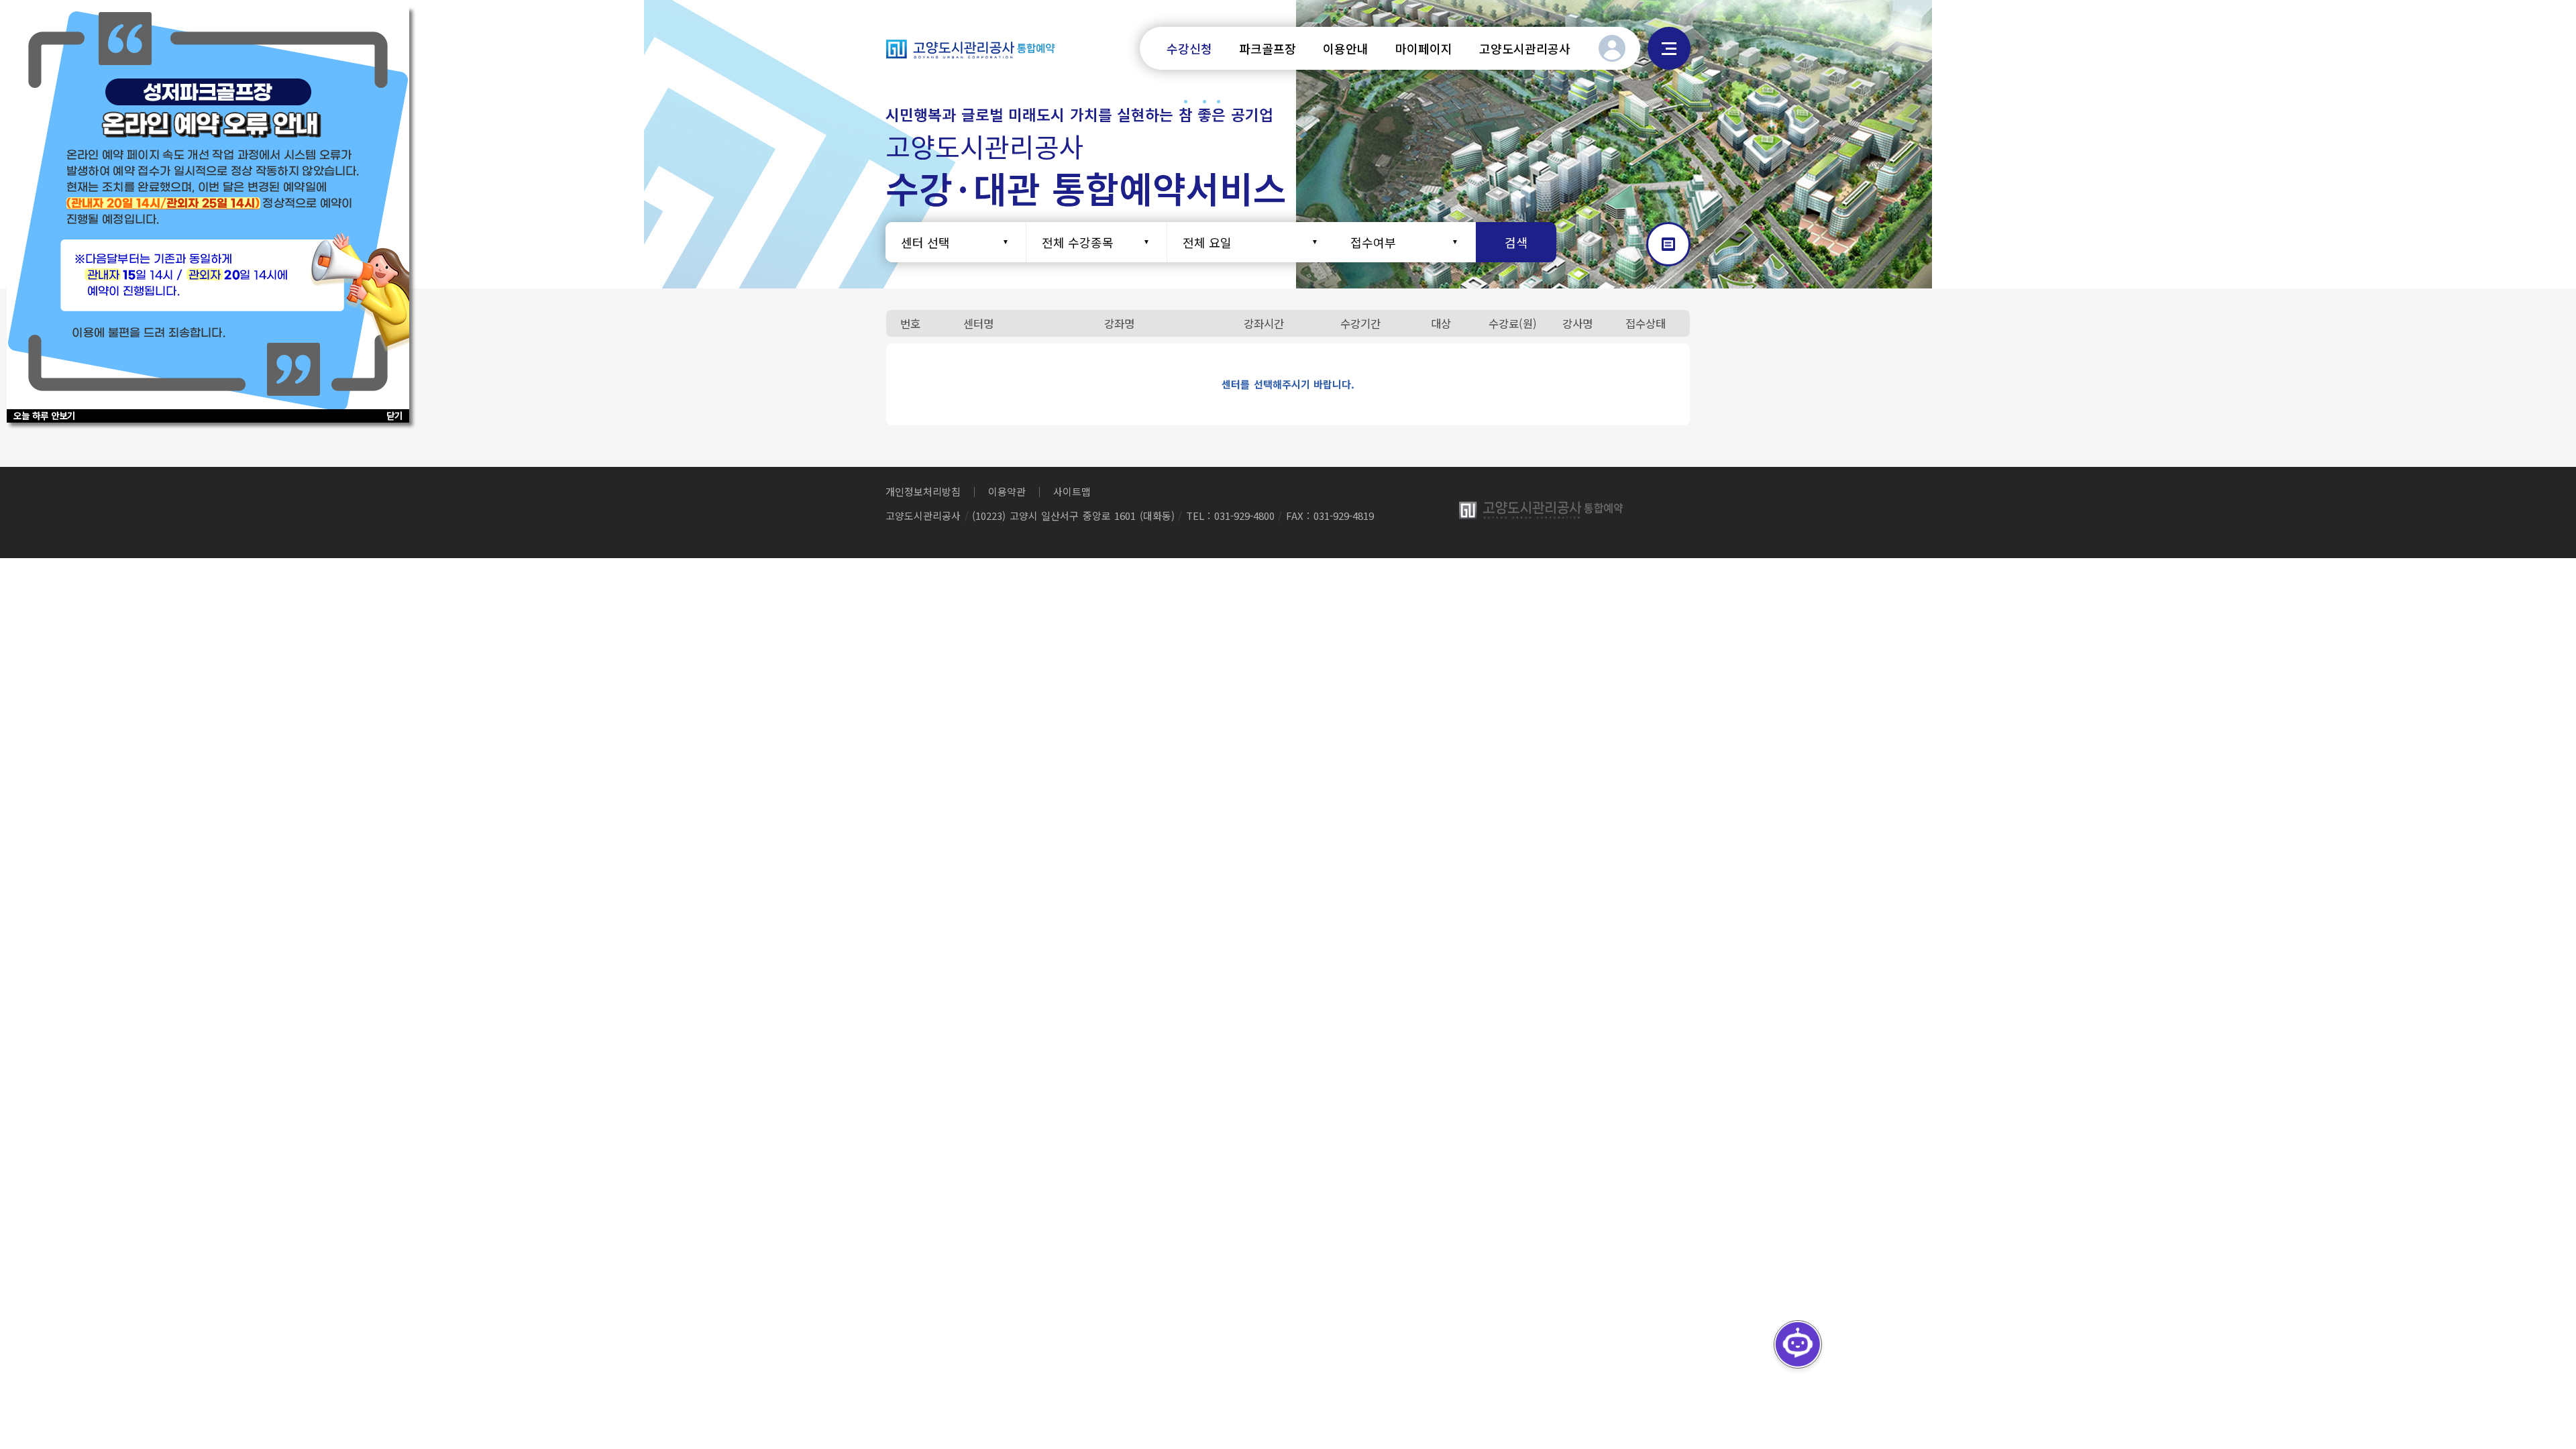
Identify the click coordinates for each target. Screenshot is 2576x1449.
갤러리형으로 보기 (1668, 244)
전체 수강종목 (1078, 242)
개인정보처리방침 (923, 491)
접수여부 (1373, 242)
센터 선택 (925, 242)
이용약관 (1007, 491)
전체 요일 (1207, 242)
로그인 (1612, 48)
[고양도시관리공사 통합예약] (971, 48)
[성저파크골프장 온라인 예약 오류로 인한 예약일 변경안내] (208, 208)
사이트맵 (1669, 48)
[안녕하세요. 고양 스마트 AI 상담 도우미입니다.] (1798, 1344)
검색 (1516, 242)
